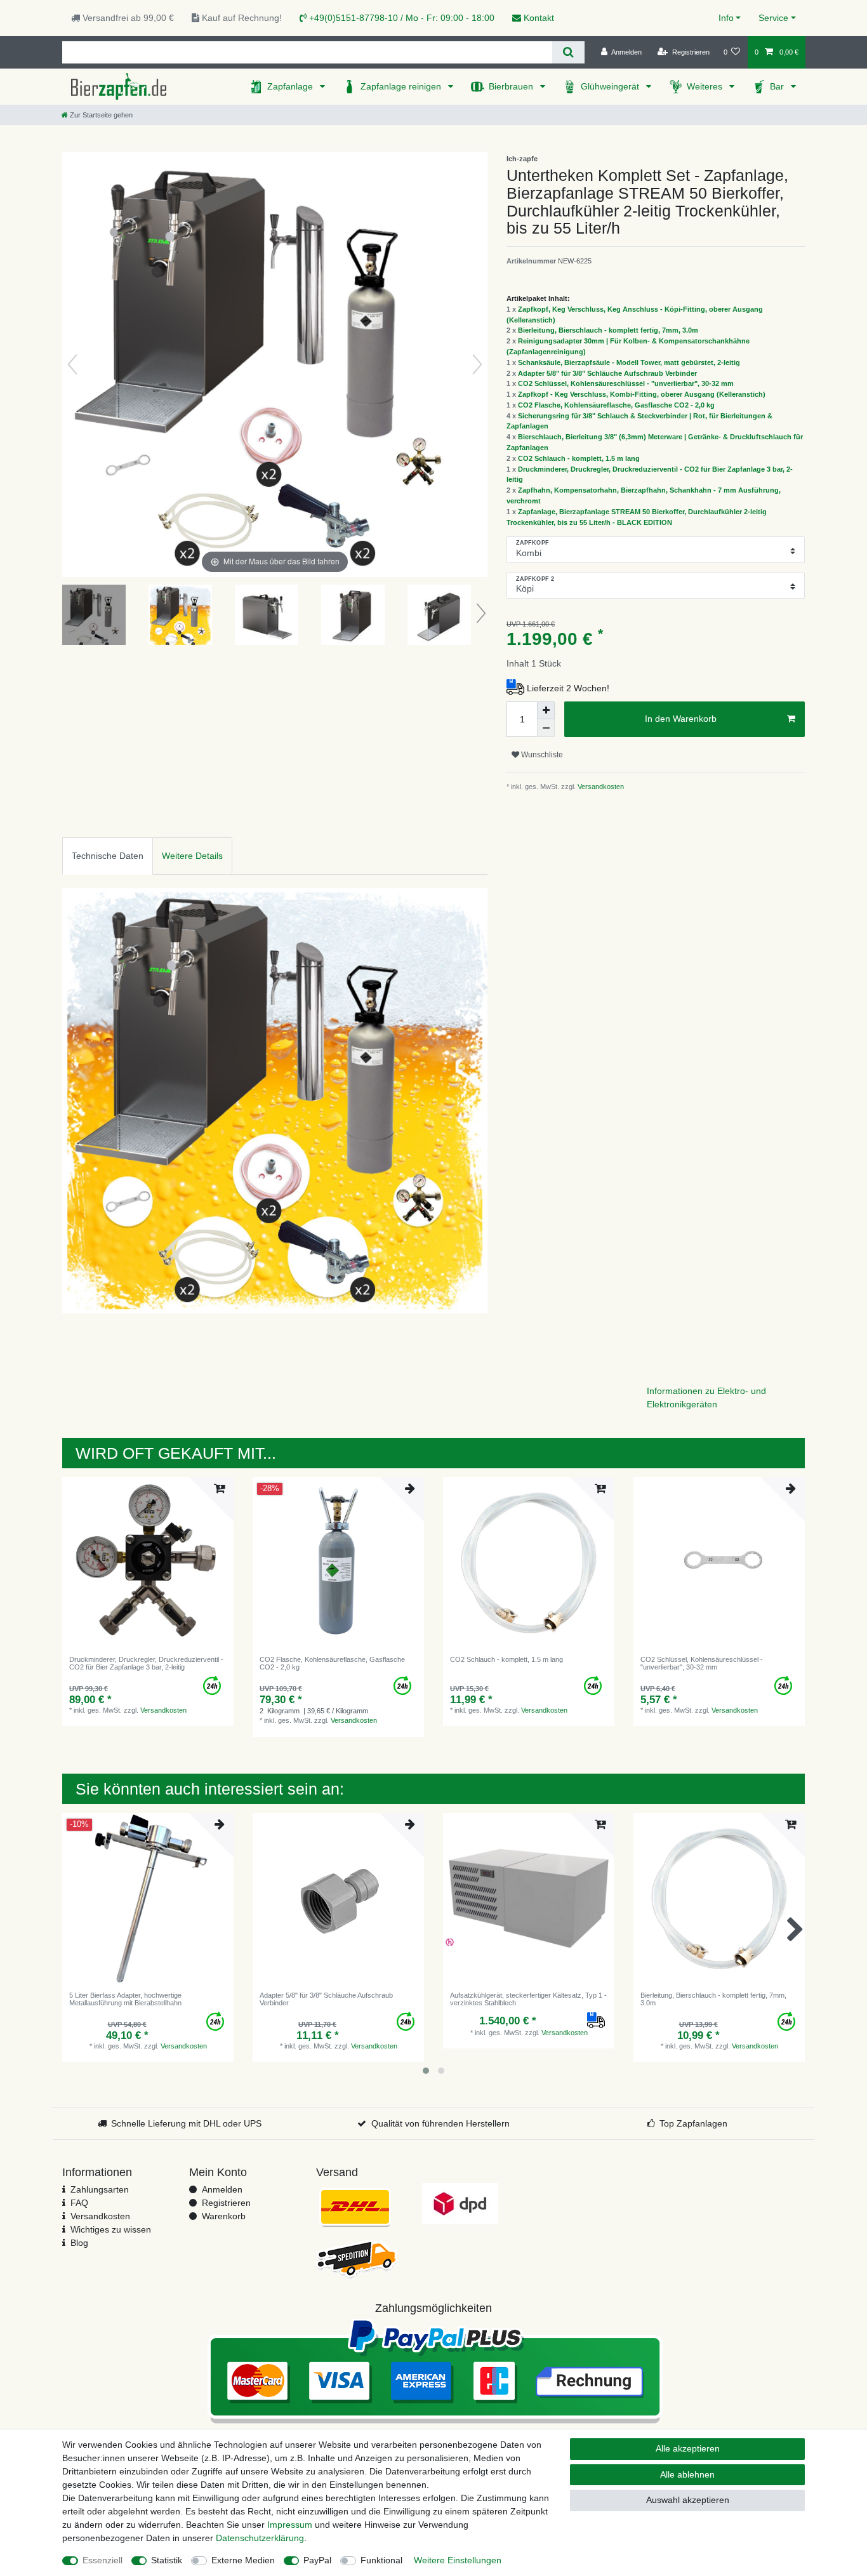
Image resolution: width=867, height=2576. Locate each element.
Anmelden (222, 2189)
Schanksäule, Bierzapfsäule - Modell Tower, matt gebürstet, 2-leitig (629, 362)
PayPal (317, 2560)
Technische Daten (108, 856)
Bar (778, 86)
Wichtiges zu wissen (111, 2229)
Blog (79, 2243)
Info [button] (726, 18)
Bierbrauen (512, 86)
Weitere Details (192, 856)
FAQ (79, 2203)
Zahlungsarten (100, 2189)
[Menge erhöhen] (546, 710)
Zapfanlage (291, 86)
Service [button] (773, 18)
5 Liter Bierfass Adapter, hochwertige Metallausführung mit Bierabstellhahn (125, 1999)
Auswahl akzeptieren (688, 2500)
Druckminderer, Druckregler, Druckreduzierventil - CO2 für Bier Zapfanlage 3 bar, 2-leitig (146, 1663)
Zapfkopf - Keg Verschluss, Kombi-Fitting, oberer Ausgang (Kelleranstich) (642, 394)
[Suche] (568, 52)
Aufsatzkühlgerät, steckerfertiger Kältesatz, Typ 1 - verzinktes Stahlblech (528, 1999)
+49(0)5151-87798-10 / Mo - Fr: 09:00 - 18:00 (400, 18)
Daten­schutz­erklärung (260, 2538)
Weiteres (706, 86)
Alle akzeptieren (688, 2448)
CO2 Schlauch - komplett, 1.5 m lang (579, 458)
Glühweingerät (611, 86)
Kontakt (538, 18)
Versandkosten (600, 787)
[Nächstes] (477, 364)
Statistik (167, 2560)
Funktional (381, 2560)
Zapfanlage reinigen (402, 86)
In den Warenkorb (681, 719)
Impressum (290, 2525)
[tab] (108, 856)
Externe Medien (243, 2560)
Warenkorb (224, 2216)
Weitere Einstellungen (458, 2560)
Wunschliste (541, 755)
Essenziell (103, 2560)
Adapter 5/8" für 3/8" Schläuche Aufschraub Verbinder (607, 373)
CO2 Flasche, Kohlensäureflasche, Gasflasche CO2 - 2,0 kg (616, 405)
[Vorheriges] (72, 364)
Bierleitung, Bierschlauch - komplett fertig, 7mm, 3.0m (608, 330)
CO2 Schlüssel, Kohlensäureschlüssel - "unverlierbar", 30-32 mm (626, 383)
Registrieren (226, 2203)
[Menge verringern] (546, 728)
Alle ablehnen (687, 2474)
